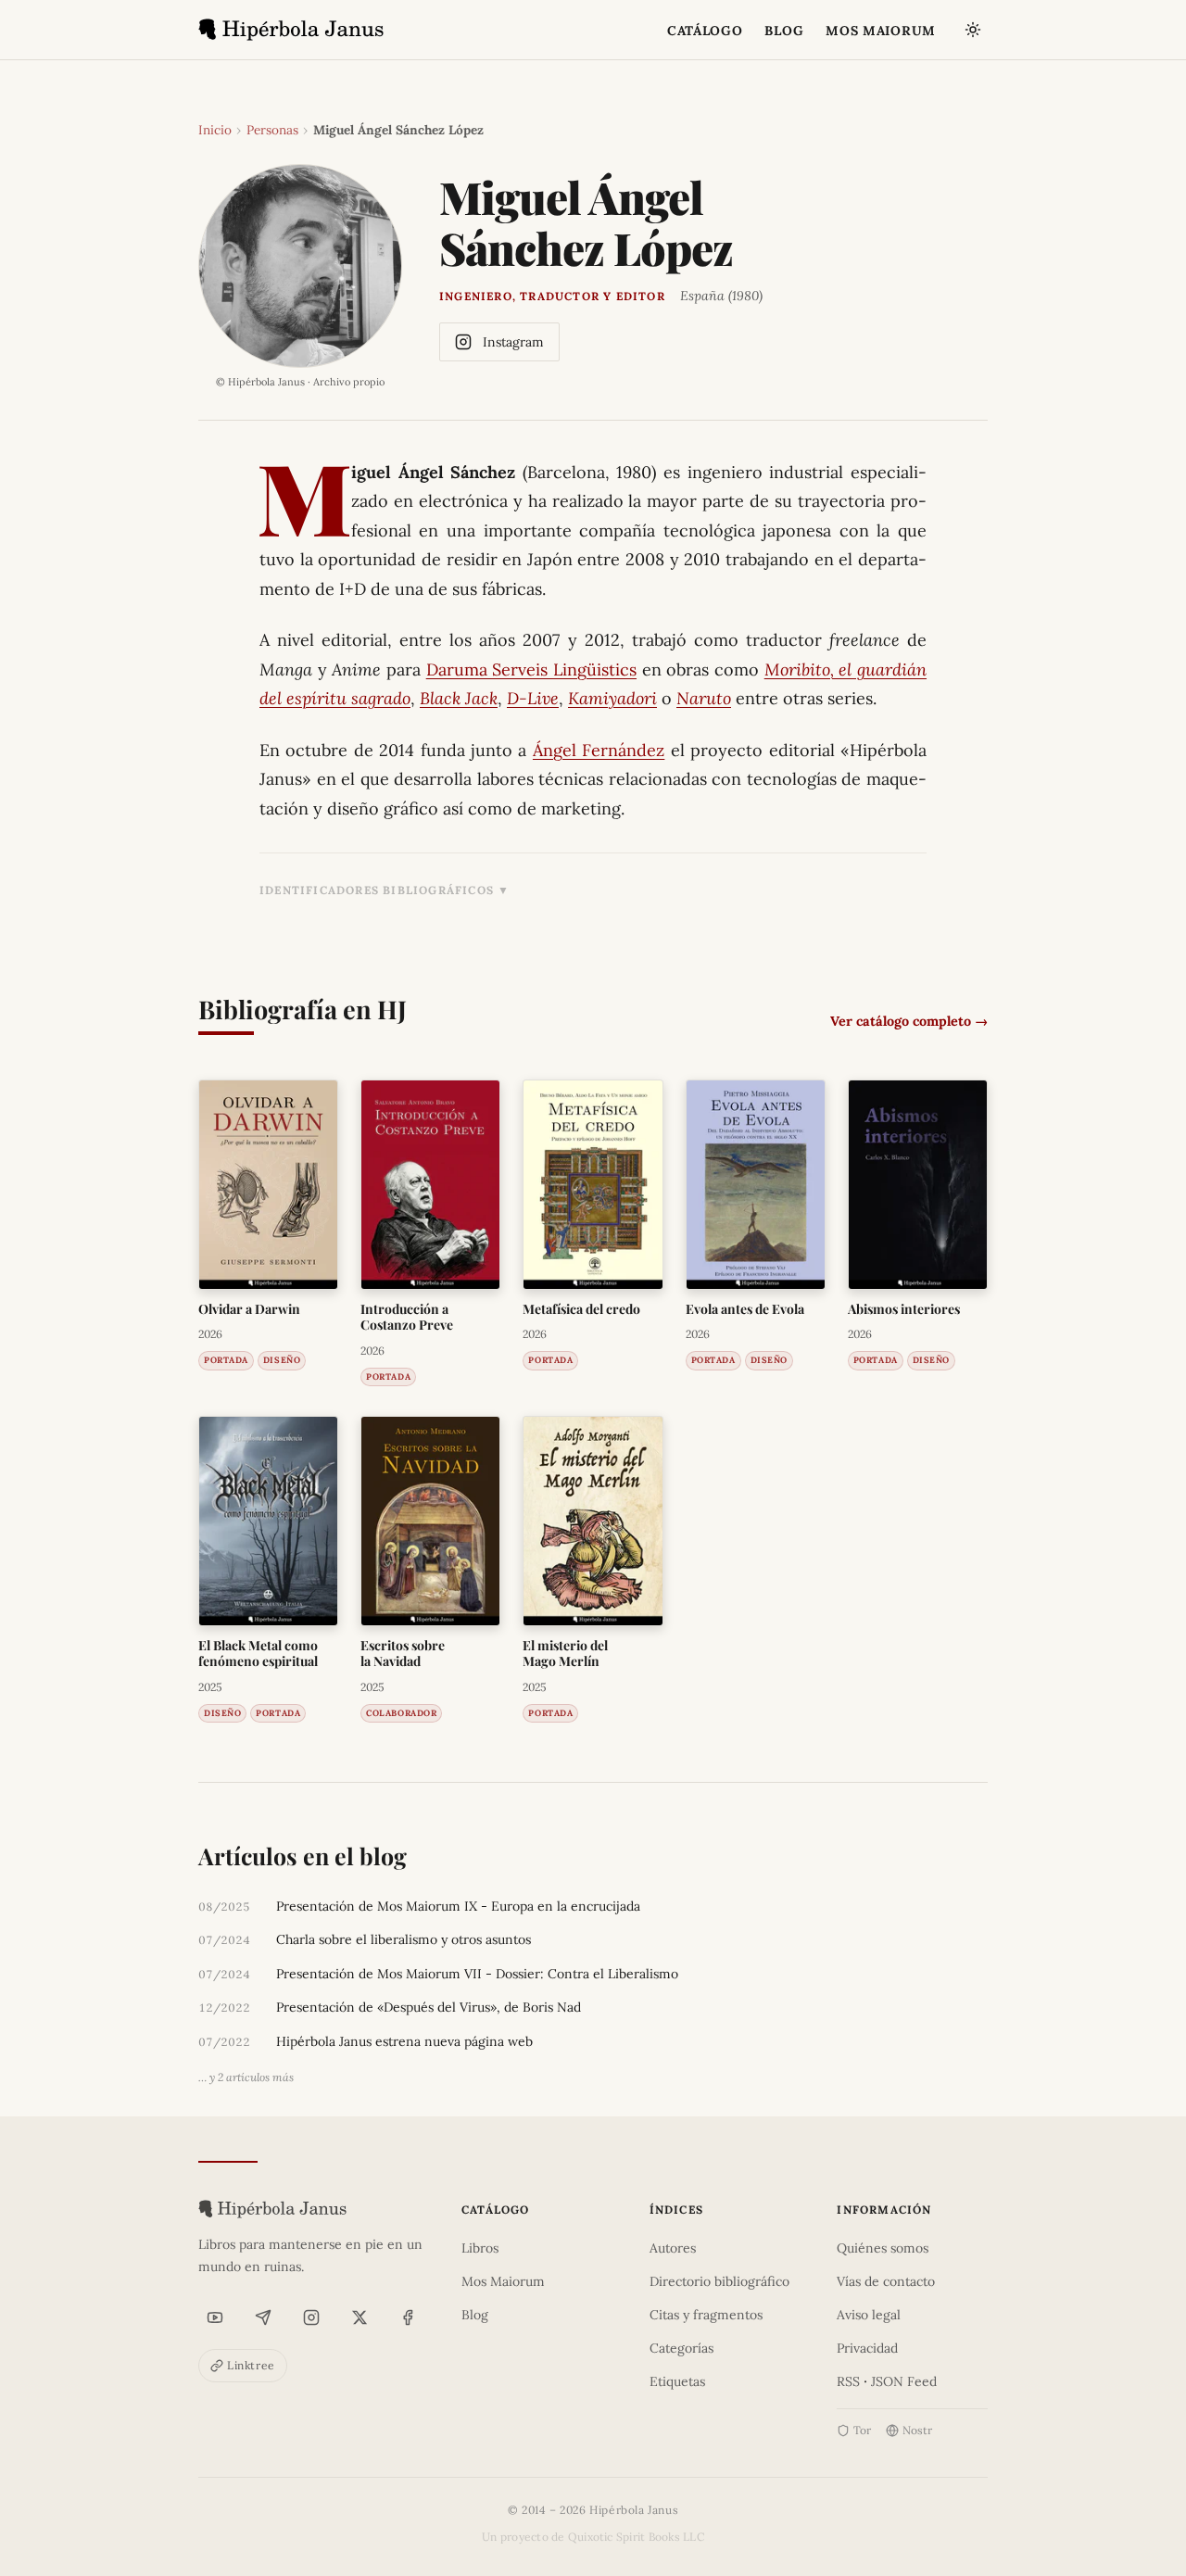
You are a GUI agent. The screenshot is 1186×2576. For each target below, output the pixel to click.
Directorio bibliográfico (719, 2281)
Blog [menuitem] (784, 31)
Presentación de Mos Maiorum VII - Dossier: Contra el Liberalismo (477, 1974)
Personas (272, 130)
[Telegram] (263, 2317)
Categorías (681, 2348)
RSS (848, 2381)
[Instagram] (311, 2317)
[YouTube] (215, 2317)
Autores (673, 2248)
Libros (480, 2248)
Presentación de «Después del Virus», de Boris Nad (429, 2007)
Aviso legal (869, 2315)
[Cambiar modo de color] (973, 30)
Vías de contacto (886, 2281)
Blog (475, 2315)
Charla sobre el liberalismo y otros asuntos (404, 1939)
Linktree (251, 2365)
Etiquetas (677, 2381)
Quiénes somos (883, 2248)
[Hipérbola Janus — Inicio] (291, 30)
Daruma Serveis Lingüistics (531, 669)
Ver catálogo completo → (909, 1021)
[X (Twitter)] (360, 2317)
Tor (862, 2430)
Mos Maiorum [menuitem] (881, 31)
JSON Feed (904, 2381)
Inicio (215, 130)
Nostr (917, 2430)
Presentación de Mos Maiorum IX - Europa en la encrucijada (458, 1906)
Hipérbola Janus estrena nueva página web (404, 2041)
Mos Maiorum (503, 2281)
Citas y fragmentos (706, 2315)
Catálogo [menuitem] (705, 31)
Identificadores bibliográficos (377, 890)
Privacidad (867, 2348)
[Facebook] (408, 2317)
